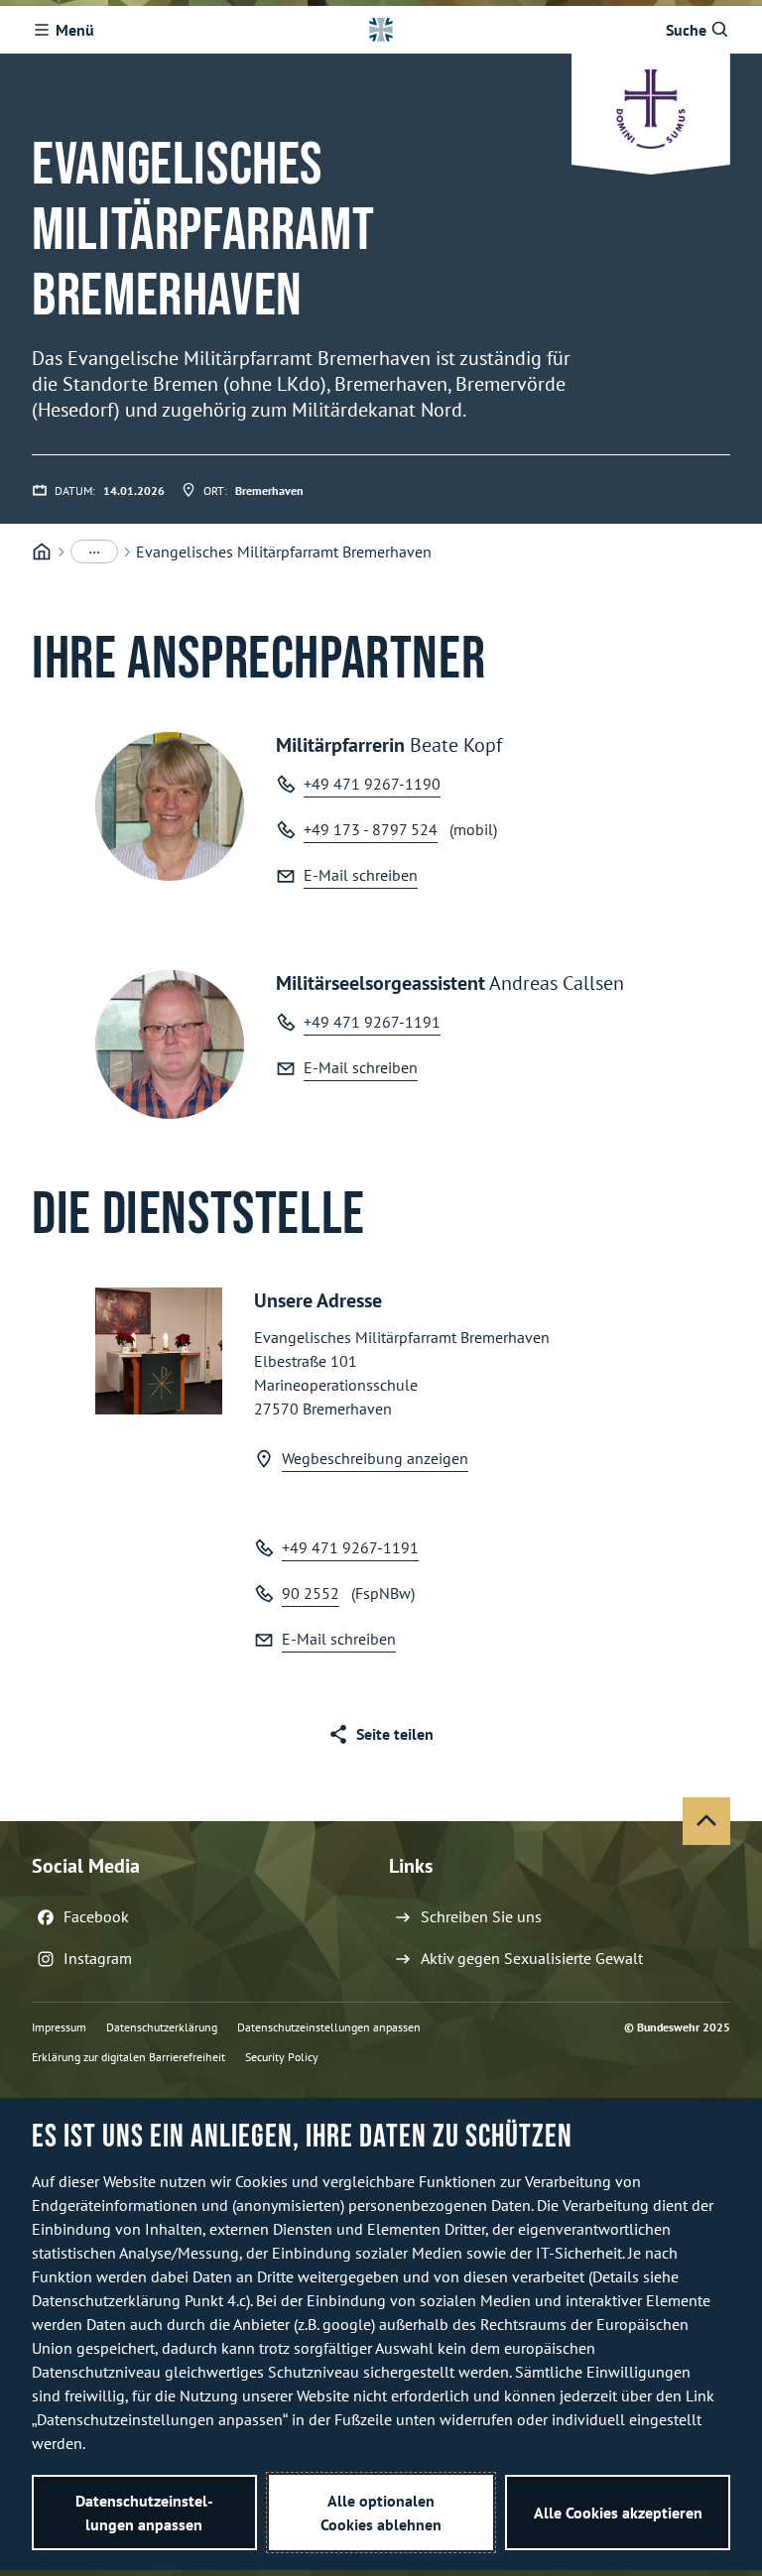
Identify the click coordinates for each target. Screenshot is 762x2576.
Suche (686, 30)
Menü (75, 30)
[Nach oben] (706, 1821)
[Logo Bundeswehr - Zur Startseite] (381, 30)
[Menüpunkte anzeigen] (94, 552)
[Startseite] (42, 552)
